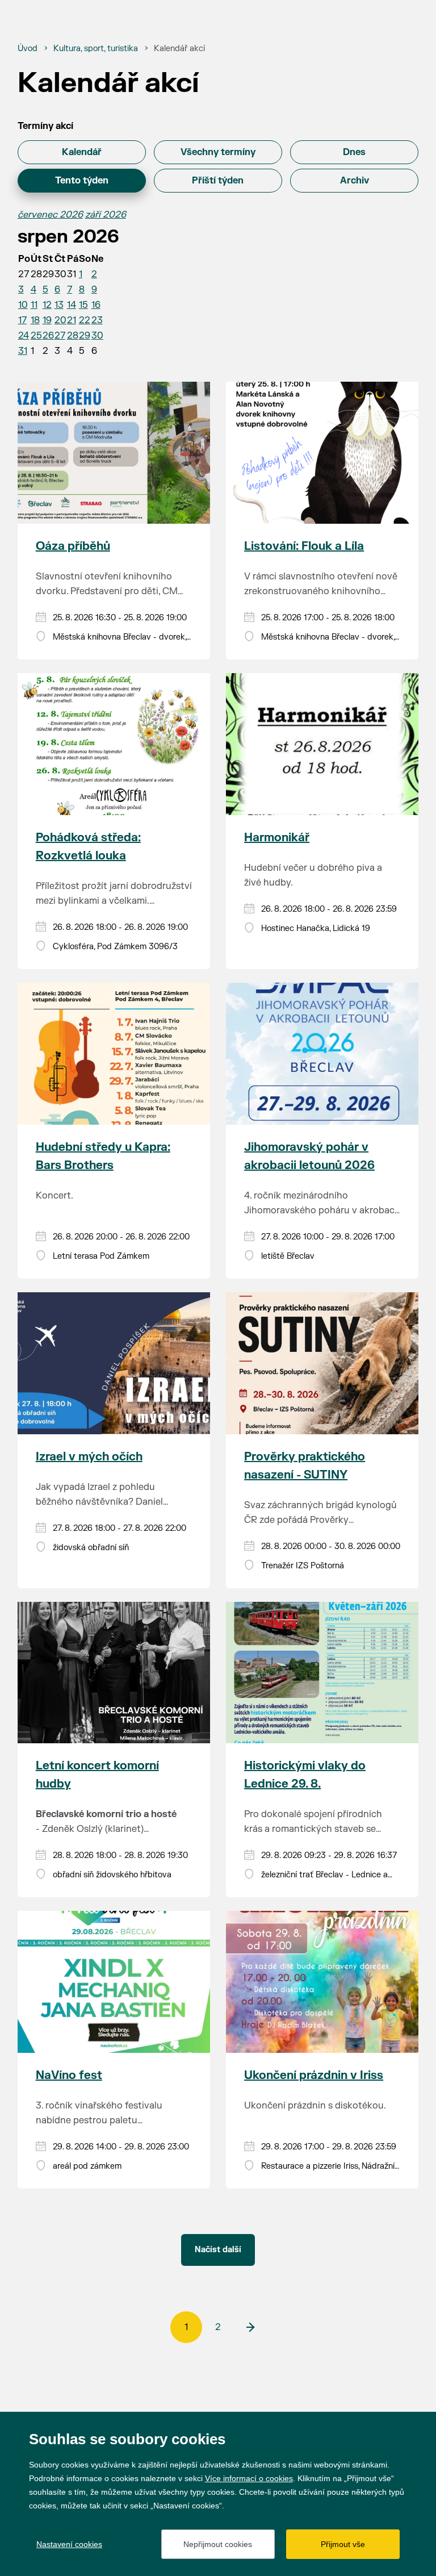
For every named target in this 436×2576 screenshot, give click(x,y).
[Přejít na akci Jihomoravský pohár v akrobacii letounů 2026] (322, 1054)
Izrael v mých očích (89, 1457)
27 (60, 336)
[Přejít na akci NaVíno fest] (114, 1982)
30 (97, 336)
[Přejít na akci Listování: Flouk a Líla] (322, 453)
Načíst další (218, 2250)
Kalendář (82, 152)
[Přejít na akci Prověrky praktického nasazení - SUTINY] (322, 1363)
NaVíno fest (69, 2075)
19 (47, 320)
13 (59, 305)
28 (73, 336)
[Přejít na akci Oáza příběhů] (114, 453)
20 (60, 320)
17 (22, 320)
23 (97, 320)
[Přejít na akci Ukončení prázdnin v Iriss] (322, 1982)
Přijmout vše (343, 2544)
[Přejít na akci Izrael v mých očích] (114, 1363)
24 (24, 336)
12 (47, 305)
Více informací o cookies (249, 2478)
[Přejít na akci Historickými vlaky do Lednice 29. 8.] (322, 1673)
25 (36, 336)
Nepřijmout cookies (218, 2544)
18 (35, 320)
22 (85, 320)
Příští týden (218, 181)
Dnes (354, 152)
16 (96, 305)
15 (83, 305)
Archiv (355, 181)
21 (72, 320)
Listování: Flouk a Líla (304, 546)
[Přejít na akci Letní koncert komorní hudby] (114, 1673)
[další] (250, 2327)
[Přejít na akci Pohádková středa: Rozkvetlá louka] (114, 744)
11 (34, 305)
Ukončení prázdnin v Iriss (314, 2075)
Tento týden (82, 181)
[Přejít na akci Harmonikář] (322, 744)
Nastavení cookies (69, 2544)
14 (72, 305)
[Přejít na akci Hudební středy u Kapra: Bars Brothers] (114, 1054)
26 (48, 336)
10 (23, 305)
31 (23, 351)
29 (85, 336)
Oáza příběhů (73, 546)
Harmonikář (277, 838)
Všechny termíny (218, 152)
